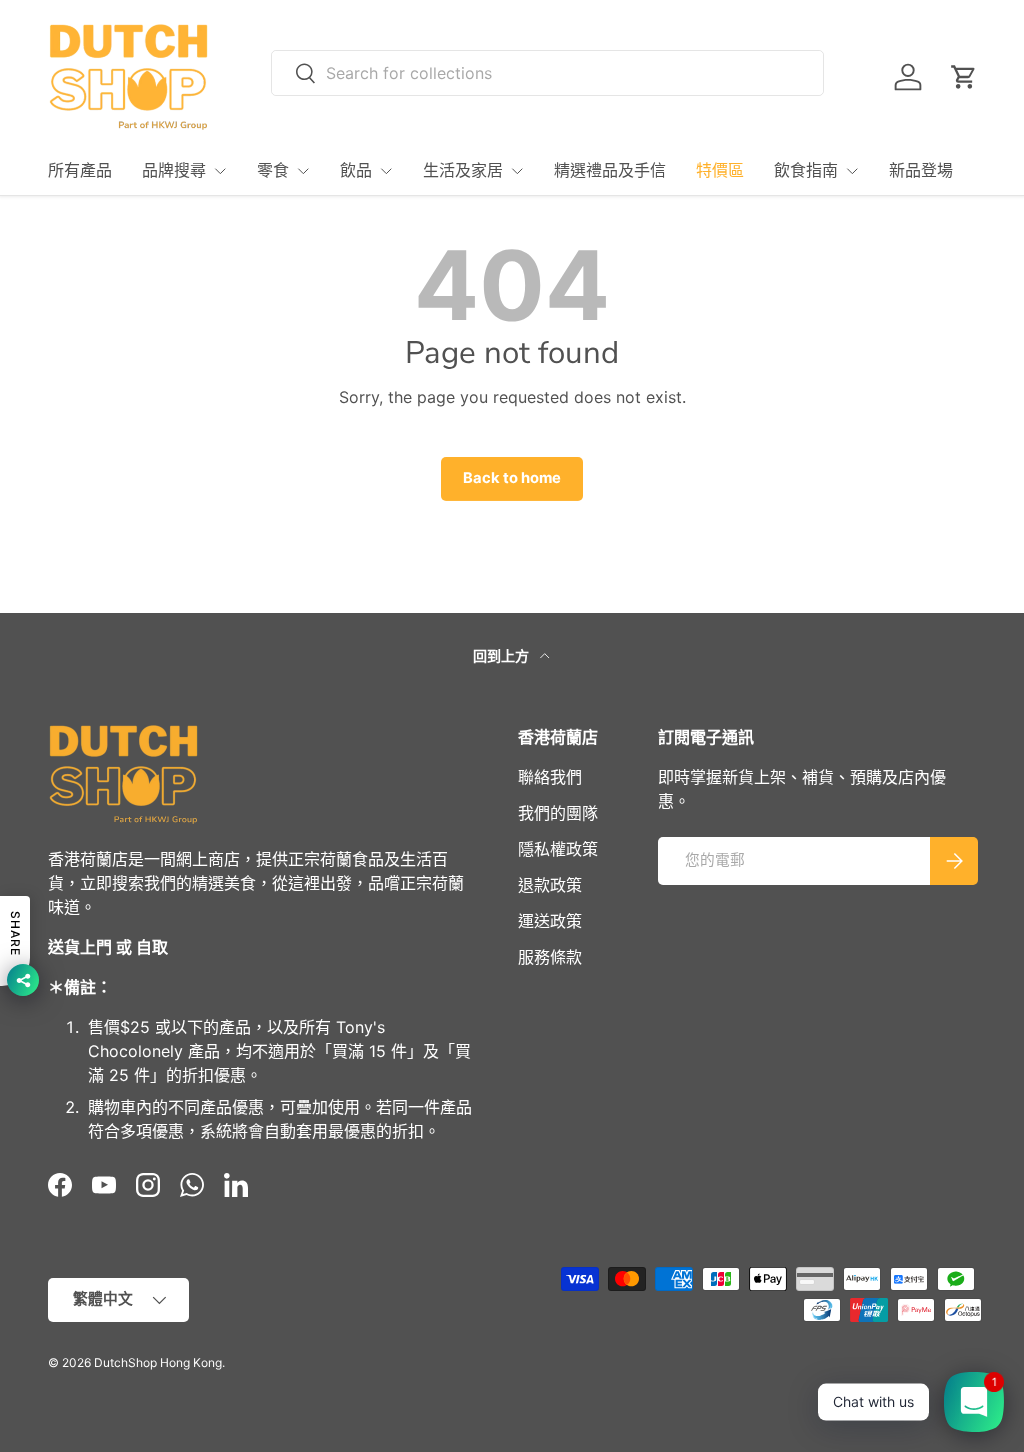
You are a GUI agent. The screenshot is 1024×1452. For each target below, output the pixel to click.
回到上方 (502, 655)
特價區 (720, 171)
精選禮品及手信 (610, 171)
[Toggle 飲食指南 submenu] (852, 171)
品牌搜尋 (174, 171)
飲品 (356, 171)
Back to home (512, 478)
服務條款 (550, 957)
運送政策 (550, 921)
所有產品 (80, 171)
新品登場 (921, 171)
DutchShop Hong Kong (158, 1362)
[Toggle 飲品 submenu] (386, 171)
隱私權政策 (558, 849)
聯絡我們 (550, 777)
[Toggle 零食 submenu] (303, 171)
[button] (964, 77)
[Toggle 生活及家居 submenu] (517, 171)
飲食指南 (806, 171)
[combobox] (547, 73)
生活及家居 (463, 171)
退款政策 (550, 885)
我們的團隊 (558, 813)
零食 (273, 171)
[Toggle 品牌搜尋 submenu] (220, 171)
